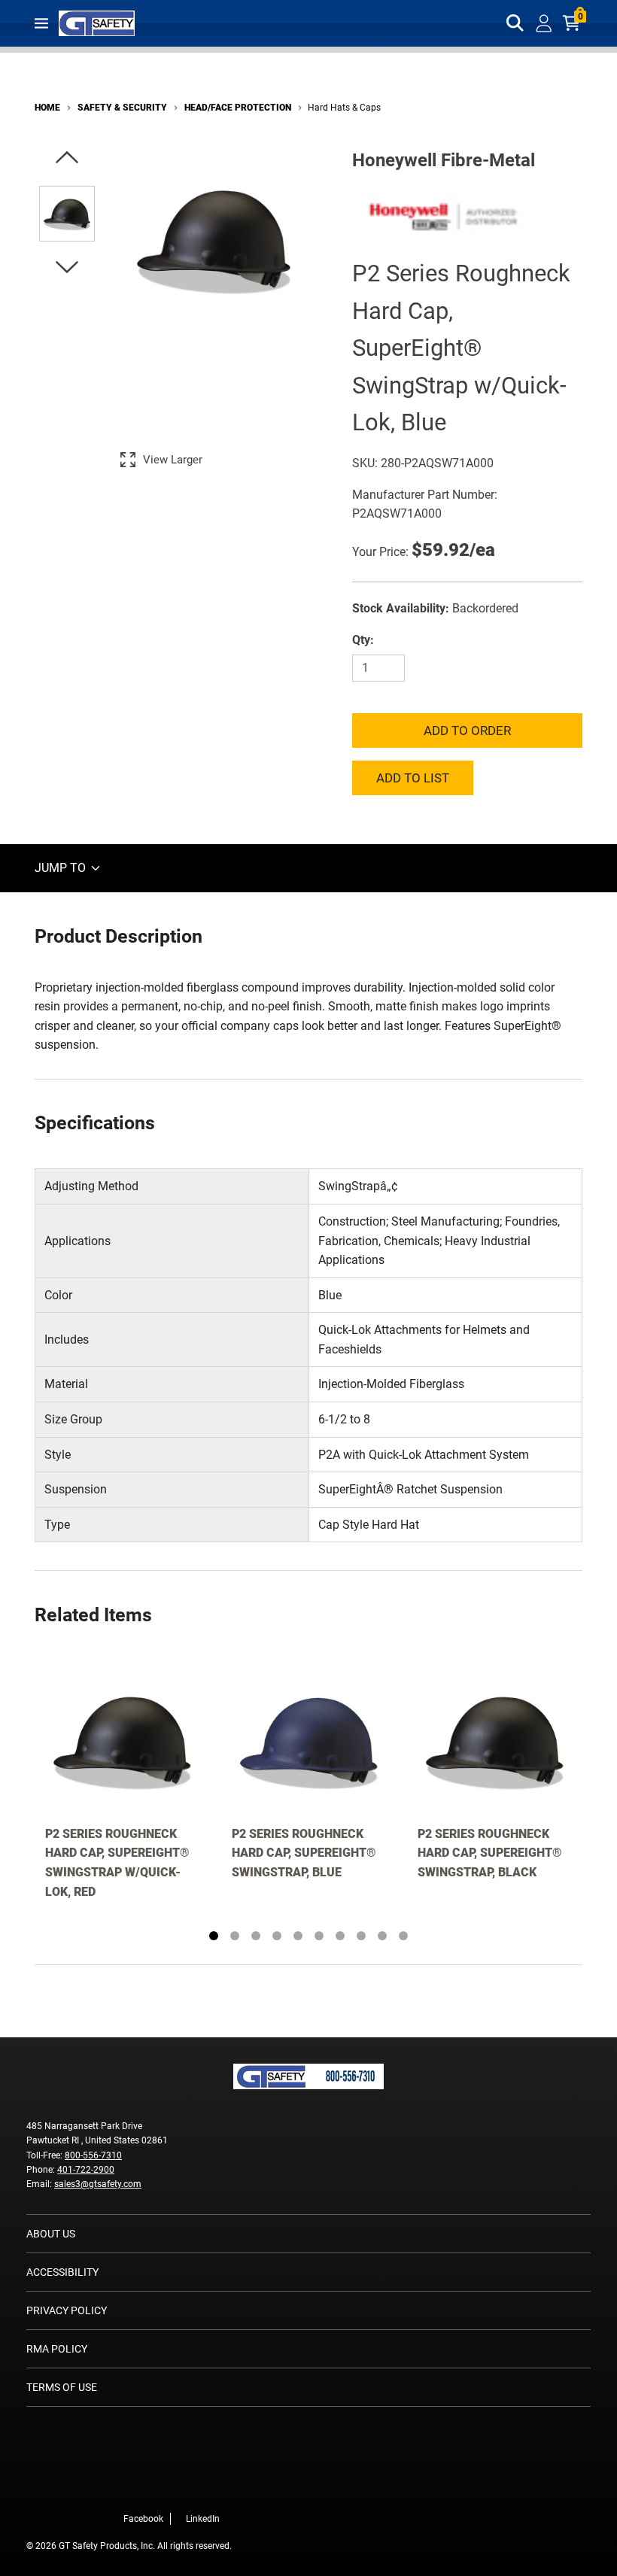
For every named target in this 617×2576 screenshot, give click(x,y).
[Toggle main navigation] (41, 23)
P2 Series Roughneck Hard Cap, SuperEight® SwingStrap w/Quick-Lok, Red (117, 1863)
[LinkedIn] (224, 2487)
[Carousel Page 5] (298, 1936)
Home (47, 108)
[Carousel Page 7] (340, 1936)
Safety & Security (122, 108)
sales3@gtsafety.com (98, 2184)
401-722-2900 (86, 2170)
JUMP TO (62, 868)
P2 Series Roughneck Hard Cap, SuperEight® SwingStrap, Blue (304, 1853)
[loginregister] (544, 23)
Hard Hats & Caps (344, 108)
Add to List (413, 778)
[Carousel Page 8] (361, 1936)
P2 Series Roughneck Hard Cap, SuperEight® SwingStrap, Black (490, 1853)
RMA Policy (57, 2349)
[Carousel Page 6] (319, 1936)
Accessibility (62, 2272)
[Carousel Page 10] (403, 1936)
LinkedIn (203, 2519)
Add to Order (467, 731)
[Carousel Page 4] (277, 1936)
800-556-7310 (93, 2155)
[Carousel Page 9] (382, 1936)
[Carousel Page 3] (256, 1936)
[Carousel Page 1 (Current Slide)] (214, 1936)
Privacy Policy (67, 2310)
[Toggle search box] (515, 23)
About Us (51, 2234)
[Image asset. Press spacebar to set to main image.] (67, 214)
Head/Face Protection (238, 108)
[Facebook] (202, 2487)
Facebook (143, 2519)
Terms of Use (62, 2387)
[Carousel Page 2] (235, 1936)
